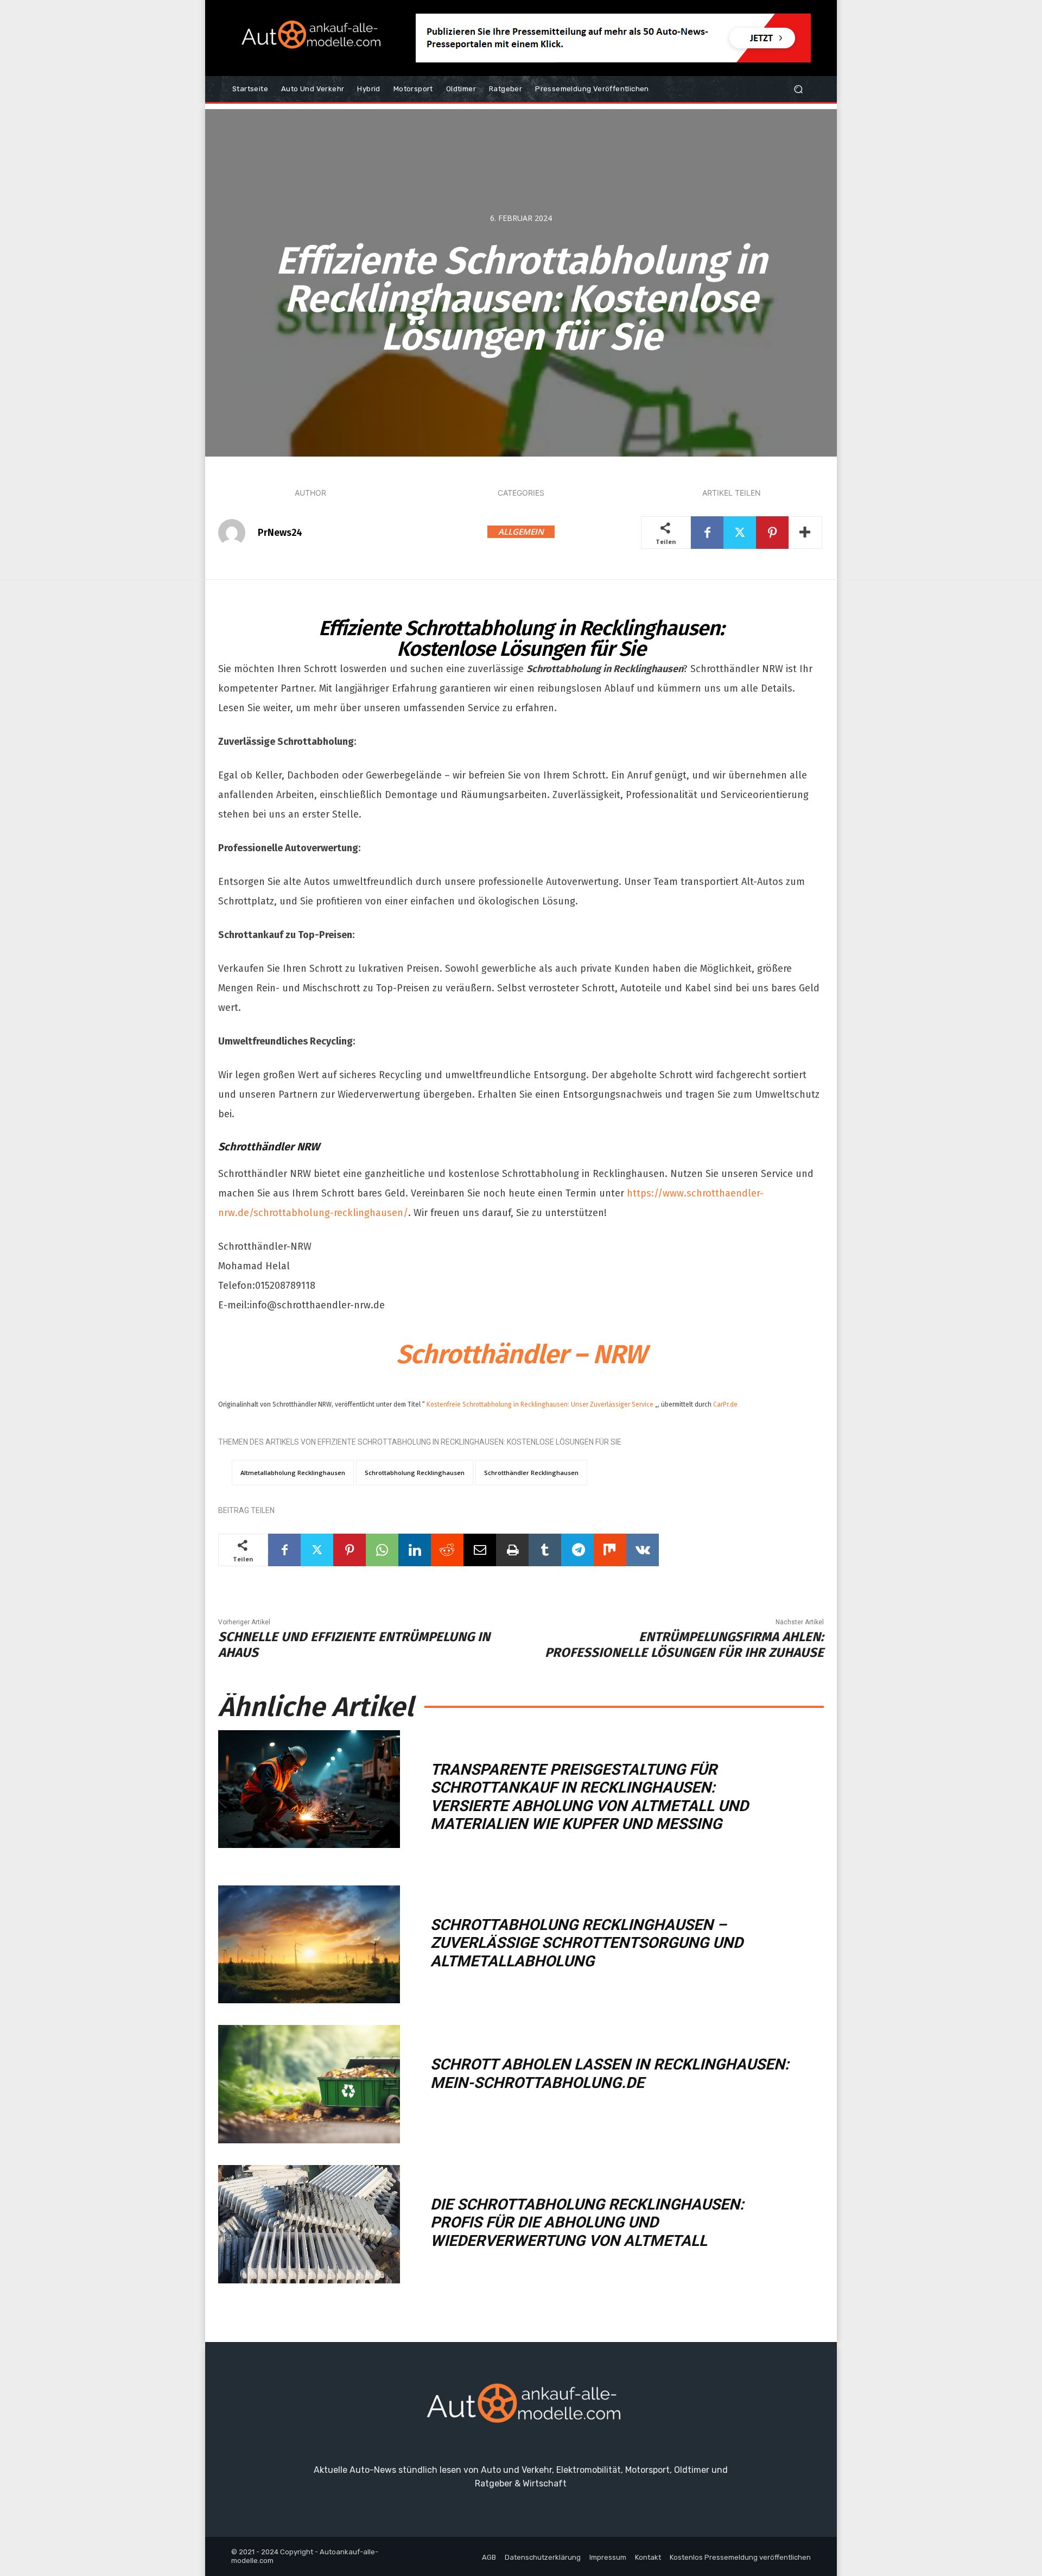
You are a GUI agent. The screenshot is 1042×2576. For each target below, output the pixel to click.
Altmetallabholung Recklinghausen (293, 1473)
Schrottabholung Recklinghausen (415, 1473)
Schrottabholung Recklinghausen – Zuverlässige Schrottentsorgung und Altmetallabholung (587, 1943)
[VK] (643, 1550)
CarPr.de (725, 1404)
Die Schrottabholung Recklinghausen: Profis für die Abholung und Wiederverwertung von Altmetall (587, 2223)
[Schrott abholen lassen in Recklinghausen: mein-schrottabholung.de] (309, 2084)
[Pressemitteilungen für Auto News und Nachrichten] (309, 38)
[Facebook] (707, 533)
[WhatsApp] (382, 1550)
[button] (798, 89)
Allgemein (521, 531)
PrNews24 (280, 533)
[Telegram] (577, 1550)
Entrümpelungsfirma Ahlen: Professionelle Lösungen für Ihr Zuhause (684, 1645)
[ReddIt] (447, 1550)
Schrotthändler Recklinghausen (531, 1473)
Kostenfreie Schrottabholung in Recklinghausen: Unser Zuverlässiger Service (540, 1404)
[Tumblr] (545, 1550)
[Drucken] (512, 1550)
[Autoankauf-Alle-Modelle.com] (521, 2408)
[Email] (480, 1550)
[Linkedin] (415, 1550)
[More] (805, 533)
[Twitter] (740, 533)
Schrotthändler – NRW (521, 1355)
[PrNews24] (237, 533)
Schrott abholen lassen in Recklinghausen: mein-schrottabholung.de (610, 2074)
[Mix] (610, 1550)
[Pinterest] (772, 533)
